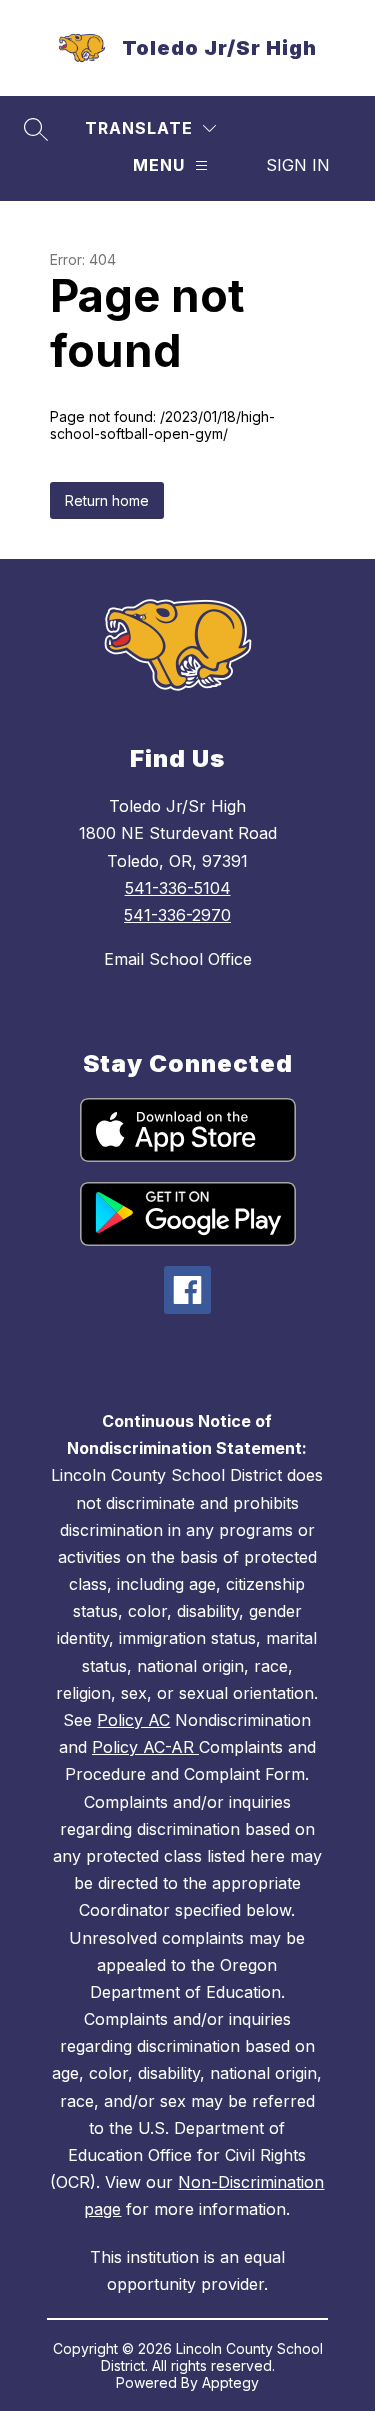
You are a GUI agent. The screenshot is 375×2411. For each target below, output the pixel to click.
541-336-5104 (178, 888)
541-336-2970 (177, 915)
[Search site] (36, 129)
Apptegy (230, 2382)
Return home (107, 500)
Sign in (298, 165)
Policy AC (133, 1720)
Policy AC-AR (145, 1747)
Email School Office (178, 959)
